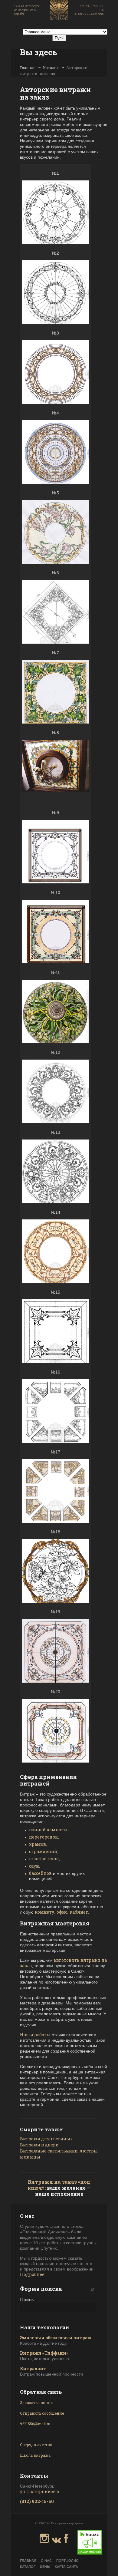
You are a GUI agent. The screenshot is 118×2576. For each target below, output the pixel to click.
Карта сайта (66, 2567)
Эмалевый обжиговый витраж (56, 2338)
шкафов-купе (44, 1859)
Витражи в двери (39, 2145)
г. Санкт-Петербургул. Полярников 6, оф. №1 (27, 10)
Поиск (27, 2299)
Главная (28, 68)
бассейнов (40, 1873)
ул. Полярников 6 (39, 2491)
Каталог (51, 68)
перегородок (43, 1837)
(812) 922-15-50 (37, 2501)
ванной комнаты (48, 1830)
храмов (38, 1844)
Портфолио (67, 2561)
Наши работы (35, 2035)
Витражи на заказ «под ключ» (59, 2185)
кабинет (79, 1912)
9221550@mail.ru (35, 2424)
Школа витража (35, 2455)
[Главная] (59, 11)
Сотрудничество (36, 2445)
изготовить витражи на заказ (63, 1963)
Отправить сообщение (42, 2413)
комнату (44, 1912)
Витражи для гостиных (46, 2139)
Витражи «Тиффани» (44, 2353)
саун (34, 1866)
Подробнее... (34, 2274)
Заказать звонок (36, 2403)
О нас (46, 2561)
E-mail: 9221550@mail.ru (90, 14)
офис (62, 1912)
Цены (45, 2567)
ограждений (43, 1851)
